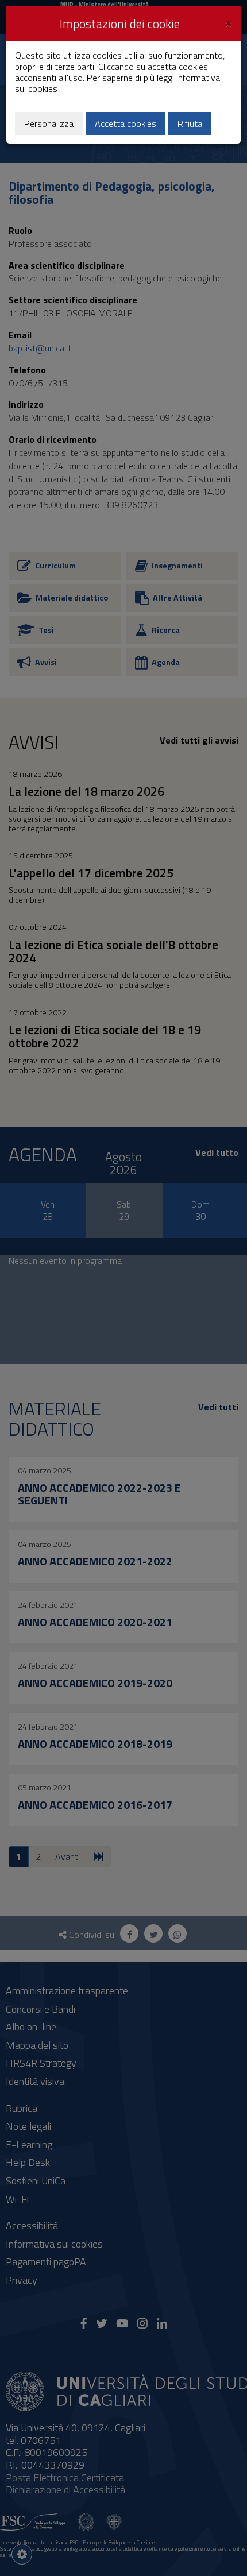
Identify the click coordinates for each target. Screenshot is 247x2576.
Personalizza (49, 123)
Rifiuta (190, 123)
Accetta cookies (126, 123)
